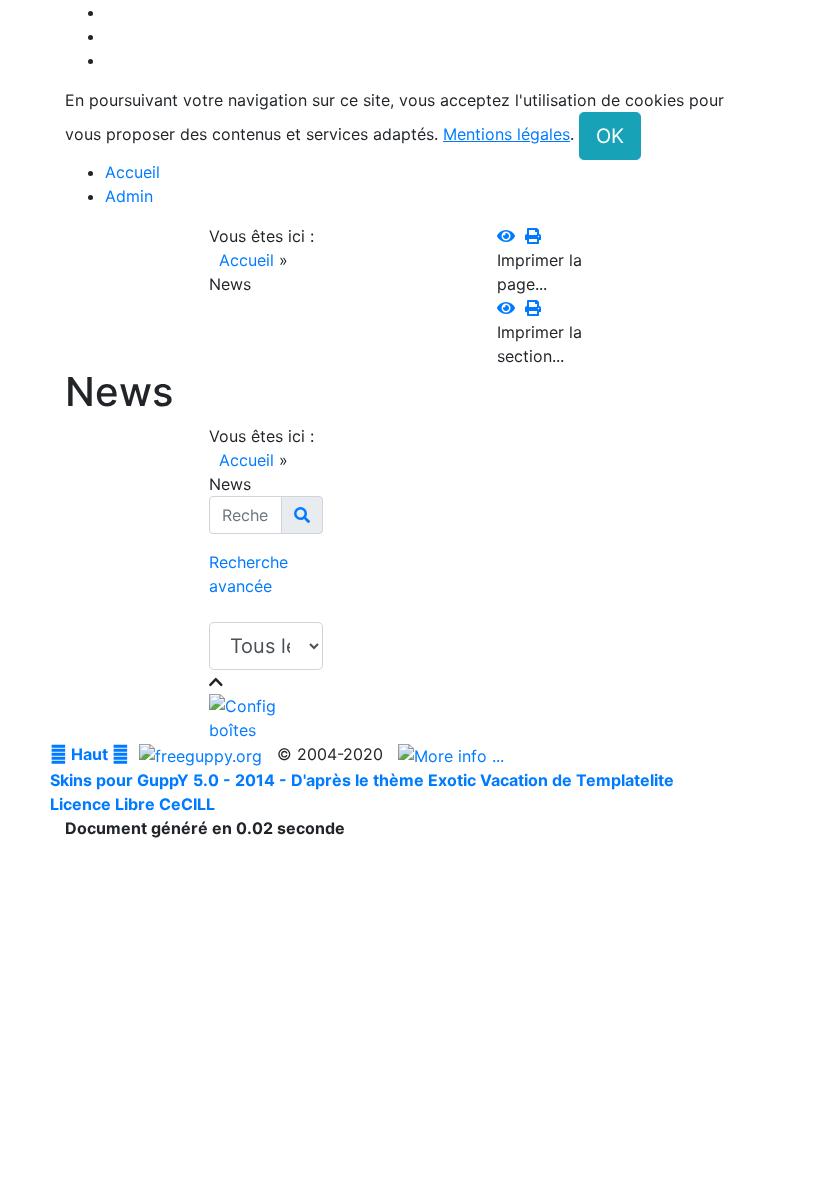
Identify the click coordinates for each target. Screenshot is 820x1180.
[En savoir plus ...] (453, 754)
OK (610, 136)
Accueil (246, 260)
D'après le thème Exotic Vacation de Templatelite (482, 780)
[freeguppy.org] (203, 754)
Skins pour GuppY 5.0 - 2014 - (170, 780)
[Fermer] (216, 682)
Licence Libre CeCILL (132, 804)
